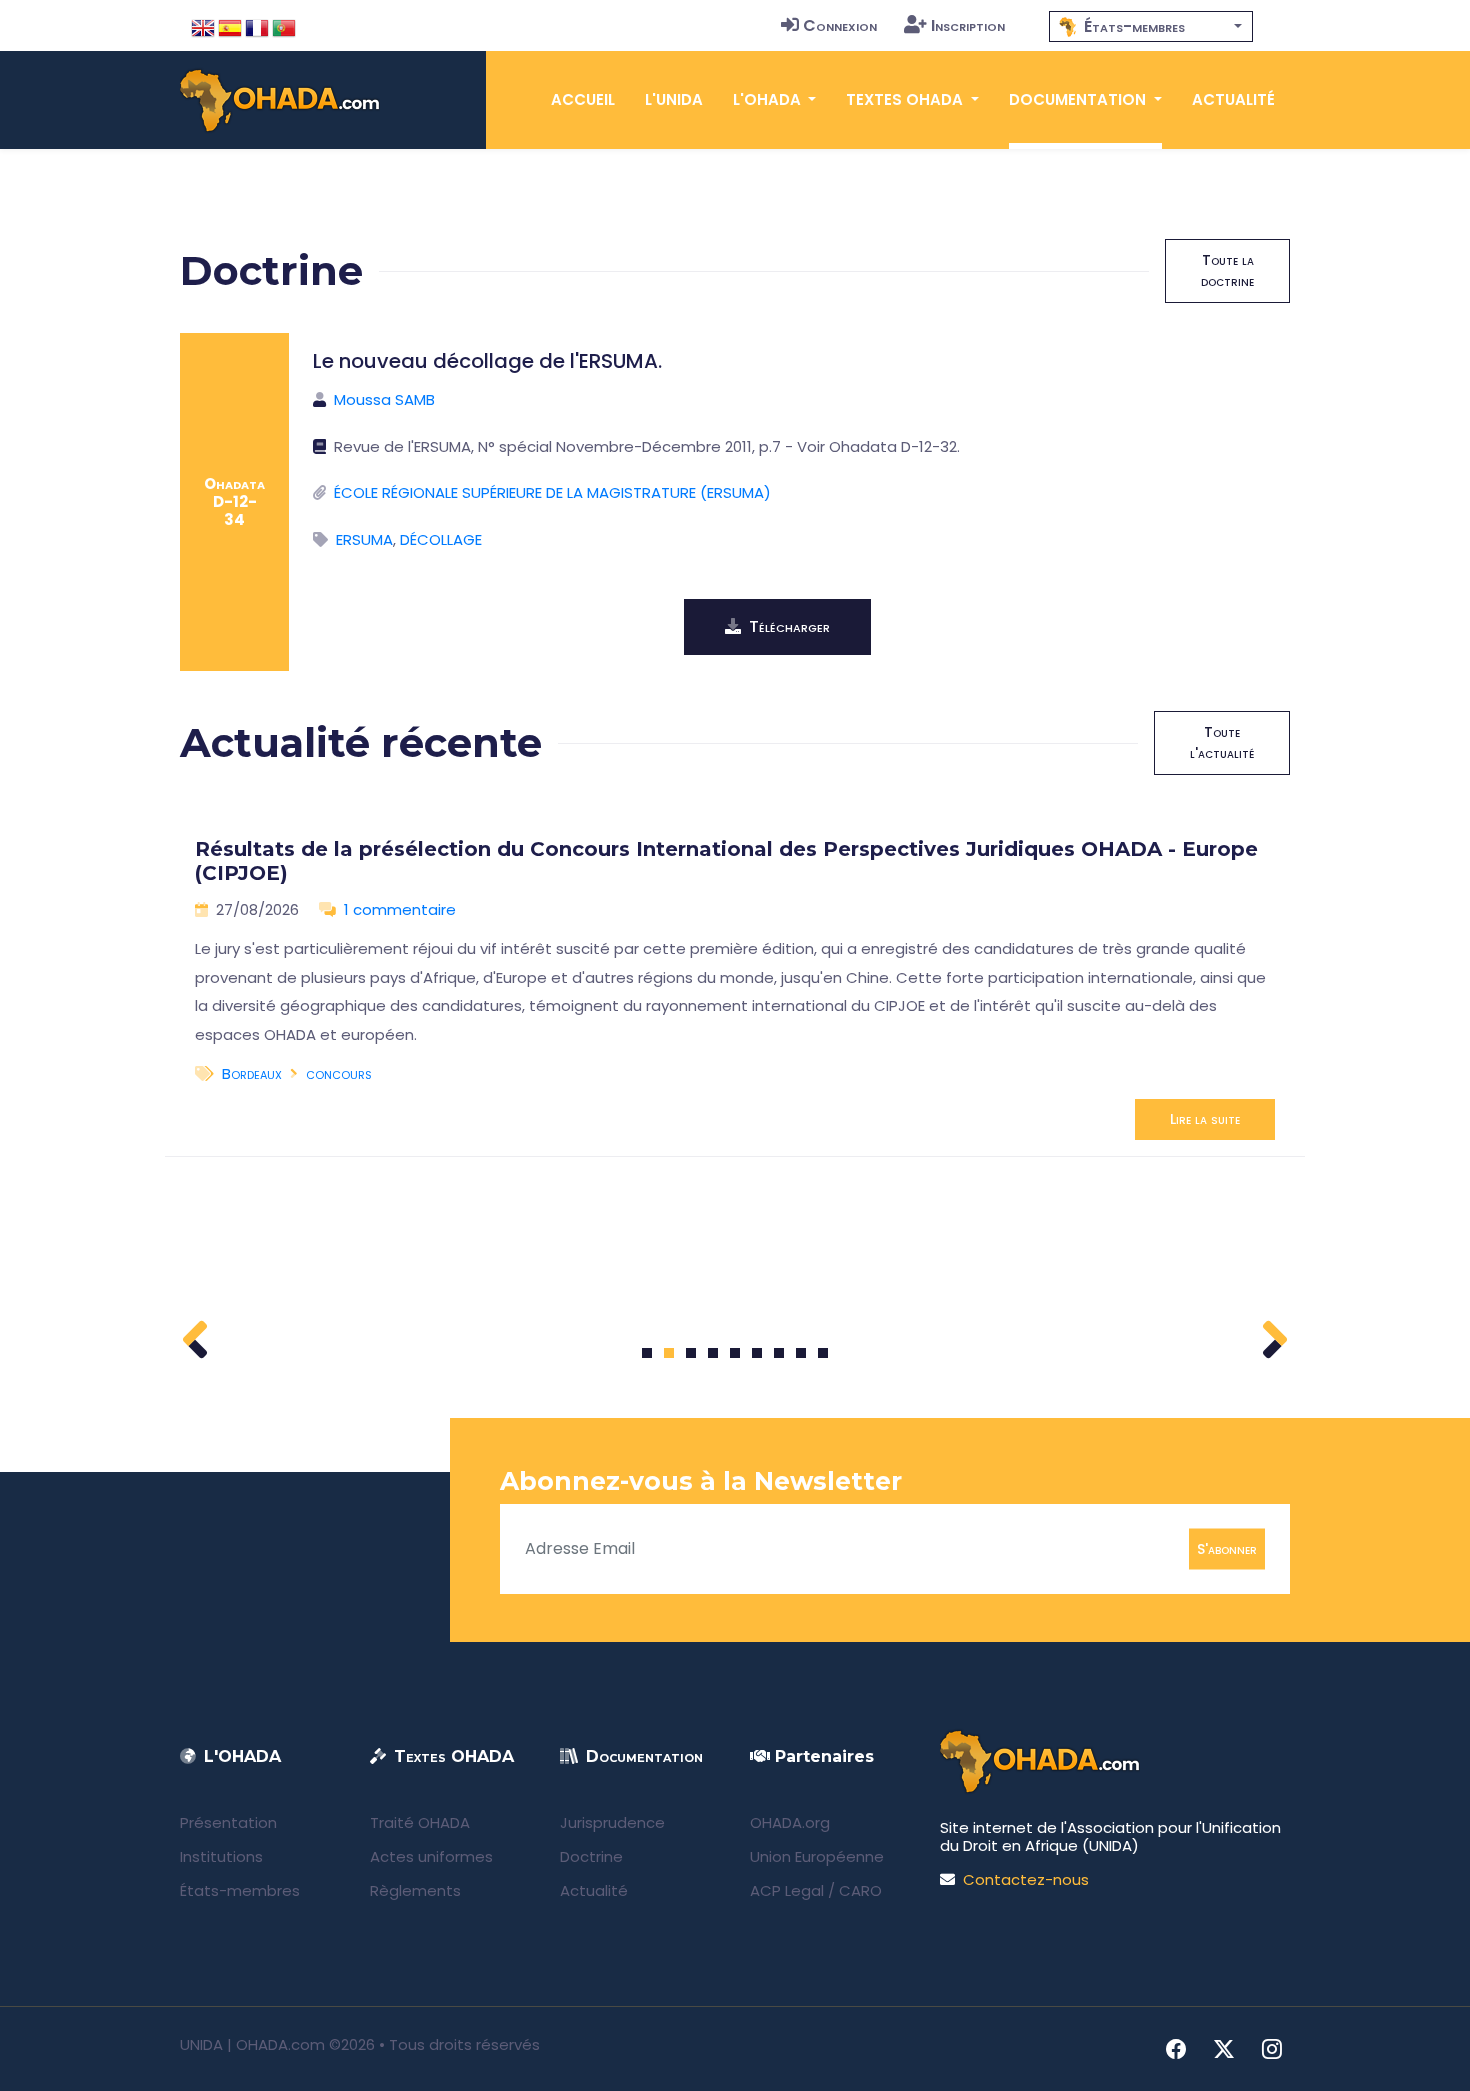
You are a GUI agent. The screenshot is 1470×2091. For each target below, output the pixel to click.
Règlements (415, 1890)
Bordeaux (252, 1073)
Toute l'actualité (1222, 742)
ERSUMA (364, 539)
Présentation (228, 1822)
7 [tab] (779, 1353)
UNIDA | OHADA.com (252, 2044)
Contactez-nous (1026, 1879)
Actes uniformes (431, 1856)
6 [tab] (757, 1353)
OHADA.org (790, 1822)
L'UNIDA (674, 99)
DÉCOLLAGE (441, 539)
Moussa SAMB (384, 399)
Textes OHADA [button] (906, 99)
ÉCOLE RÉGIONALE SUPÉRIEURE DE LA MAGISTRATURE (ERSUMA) (552, 492)
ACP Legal (787, 1890)
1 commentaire (400, 909)
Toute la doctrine (1227, 270)
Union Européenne (817, 1856)
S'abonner (1227, 1548)
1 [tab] (647, 1353)
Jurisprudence (612, 1822)
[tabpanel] (735, 981)
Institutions (221, 1856)
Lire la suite (1205, 1119)
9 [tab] (823, 1353)
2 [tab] (669, 1353)
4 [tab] (713, 1353)
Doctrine (591, 1856)
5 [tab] (735, 1353)
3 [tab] (691, 1353)
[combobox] (1151, 26)
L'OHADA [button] (769, 99)
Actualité (1233, 99)
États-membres (240, 1890)
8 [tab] (801, 1353)
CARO (860, 1890)
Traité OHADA (420, 1822)
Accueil (583, 99)
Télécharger (789, 626)
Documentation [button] (1079, 99)
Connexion (840, 25)
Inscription (968, 25)
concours (339, 1073)
